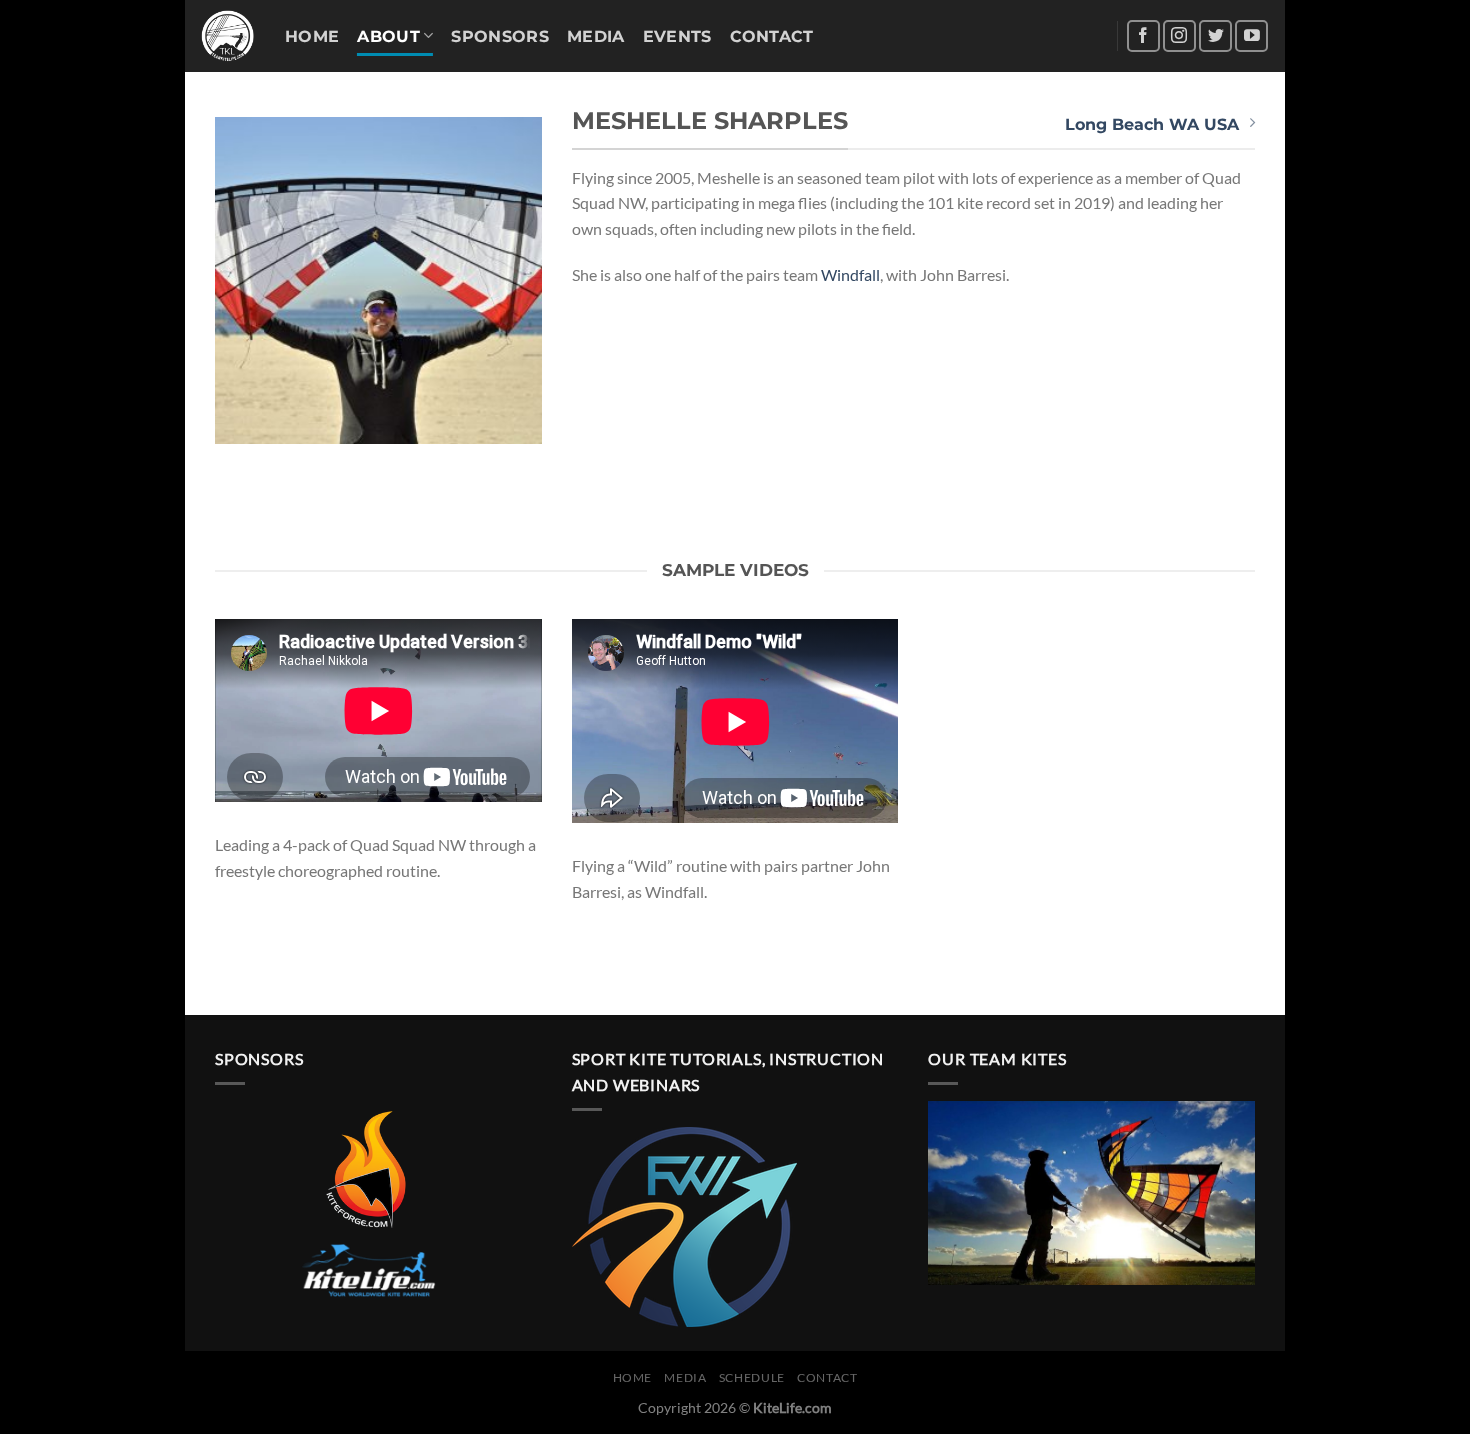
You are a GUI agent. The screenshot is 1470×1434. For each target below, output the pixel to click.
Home (312, 36)
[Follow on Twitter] (1215, 36)
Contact (772, 36)
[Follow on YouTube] (1251, 36)
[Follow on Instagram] (1179, 36)
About (388, 36)
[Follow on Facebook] (1143, 36)
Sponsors (500, 36)
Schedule (752, 1377)
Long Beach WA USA (1152, 124)
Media (596, 36)
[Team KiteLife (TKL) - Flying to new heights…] (227, 36)
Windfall (850, 274)
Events (677, 36)
